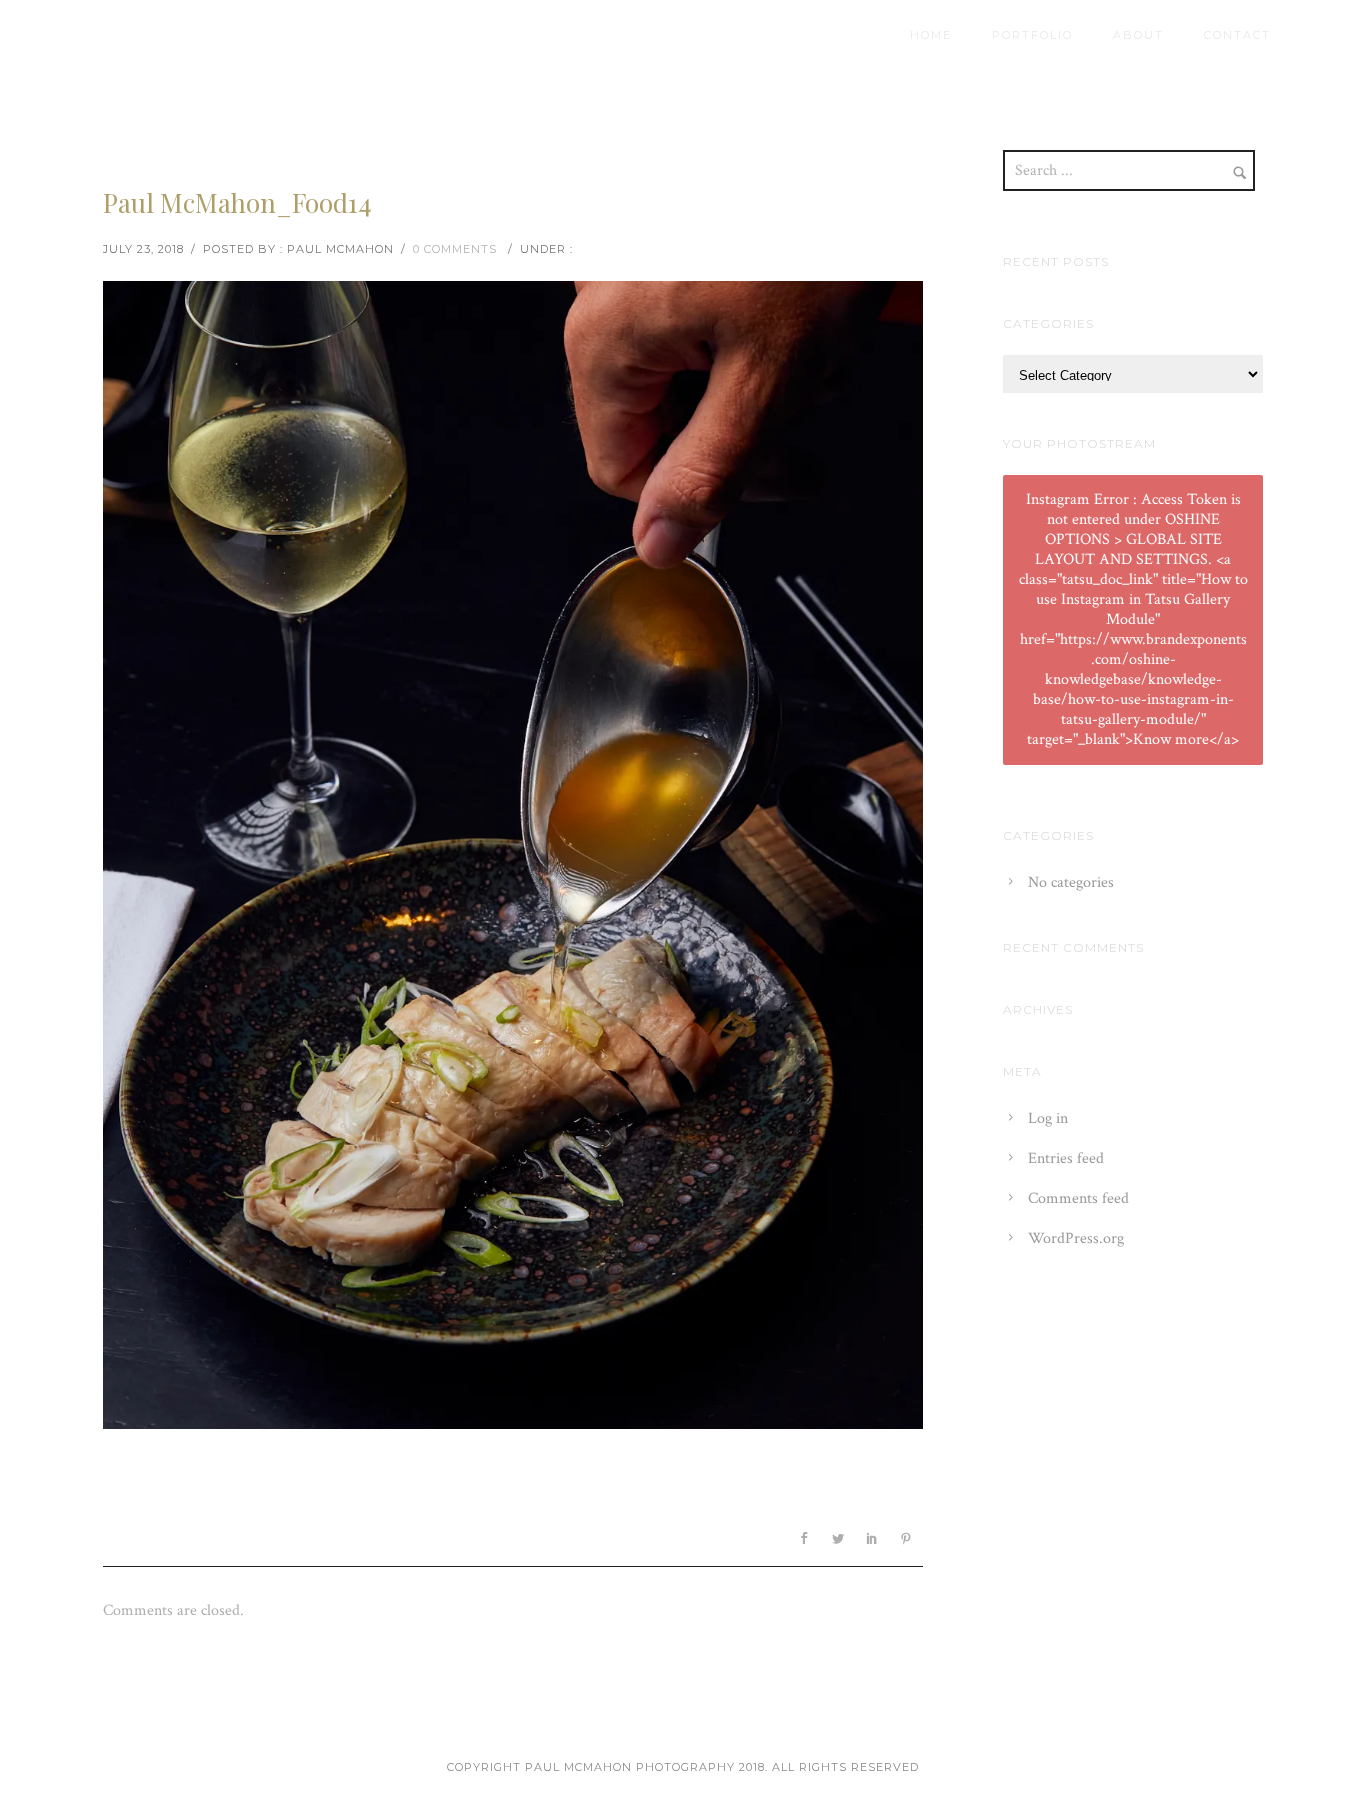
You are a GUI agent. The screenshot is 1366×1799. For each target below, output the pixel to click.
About (1138, 35)
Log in (1048, 1118)
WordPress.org (1076, 1238)
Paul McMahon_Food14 (237, 202)
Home (931, 35)
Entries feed (1066, 1158)
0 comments (455, 249)
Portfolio (1032, 35)
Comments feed (1078, 1198)
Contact (1237, 35)
